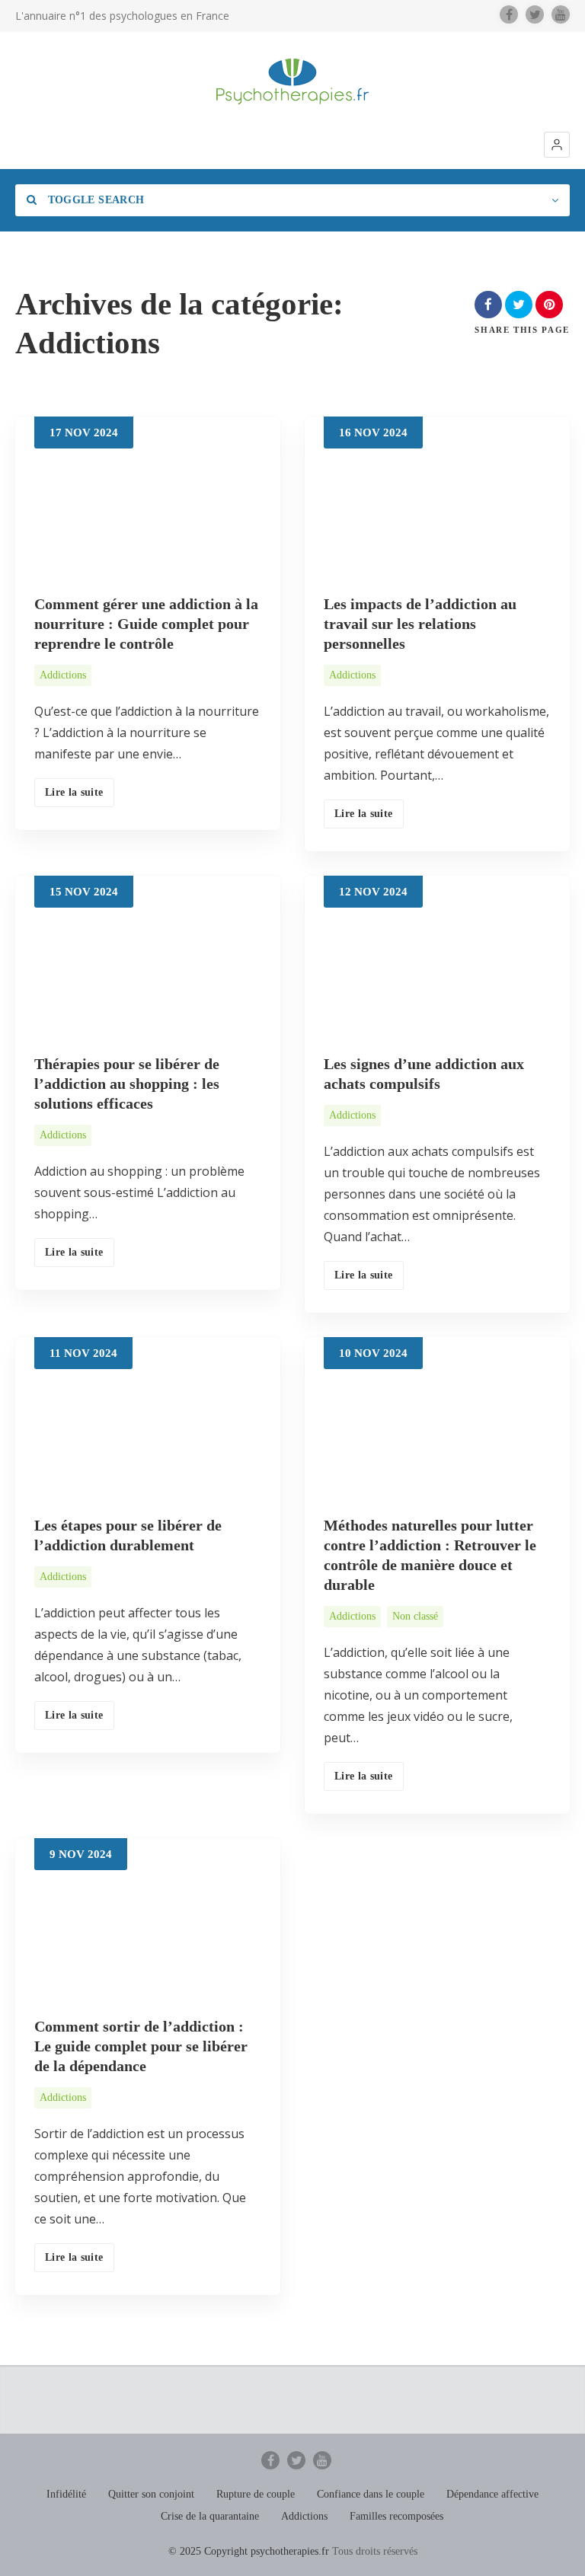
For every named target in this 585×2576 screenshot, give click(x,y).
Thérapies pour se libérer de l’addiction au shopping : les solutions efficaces (127, 1084)
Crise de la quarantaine (210, 2516)
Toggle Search (94, 200)
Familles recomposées (396, 2516)
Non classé (415, 1616)
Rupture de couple (256, 2494)
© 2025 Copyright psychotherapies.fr (249, 2551)
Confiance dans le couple (371, 2494)
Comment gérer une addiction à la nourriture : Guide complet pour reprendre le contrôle (146, 624)
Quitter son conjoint (151, 2494)
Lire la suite (74, 792)
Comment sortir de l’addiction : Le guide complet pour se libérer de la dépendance (141, 2046)
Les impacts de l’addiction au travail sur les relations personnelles (420, 624)
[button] (557, 145)
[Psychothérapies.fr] (292, 81)
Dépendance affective (492, 2494)
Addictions (63, 675)
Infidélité (66, 2494)
